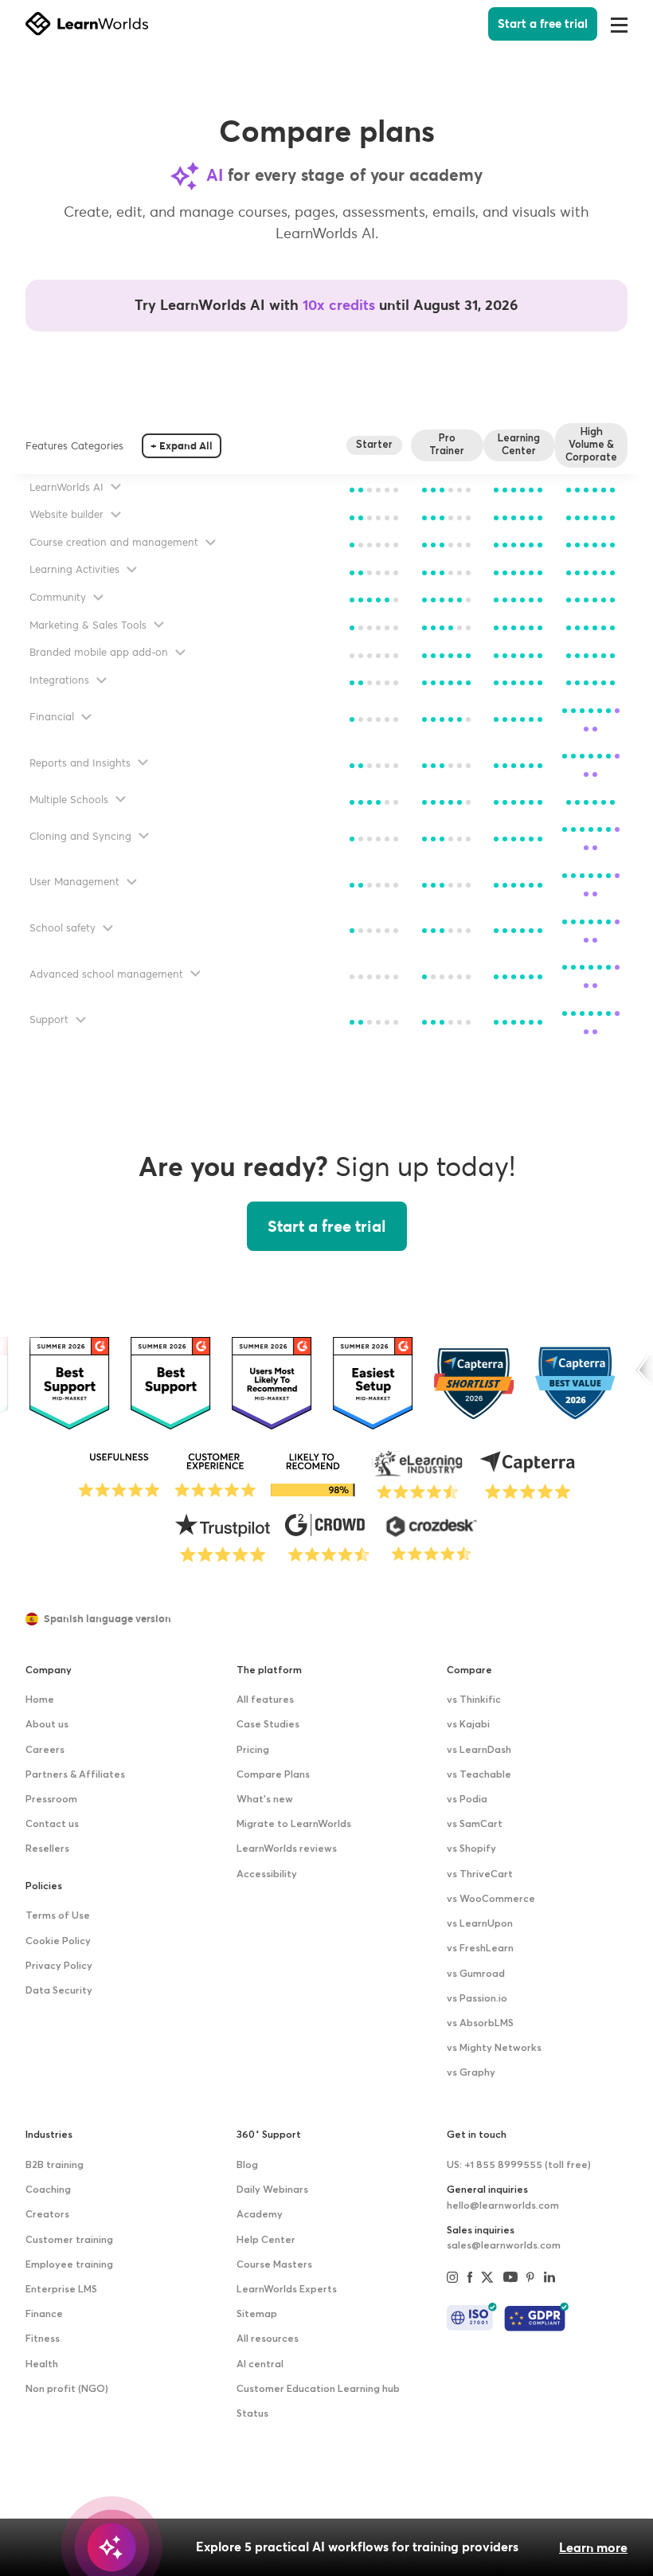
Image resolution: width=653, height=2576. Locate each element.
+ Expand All (182, 446)
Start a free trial (543, 24)
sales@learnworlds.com (504, 2246)
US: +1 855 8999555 (519, 2165)
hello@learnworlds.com (503, 2206)
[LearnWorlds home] (87, 24)
